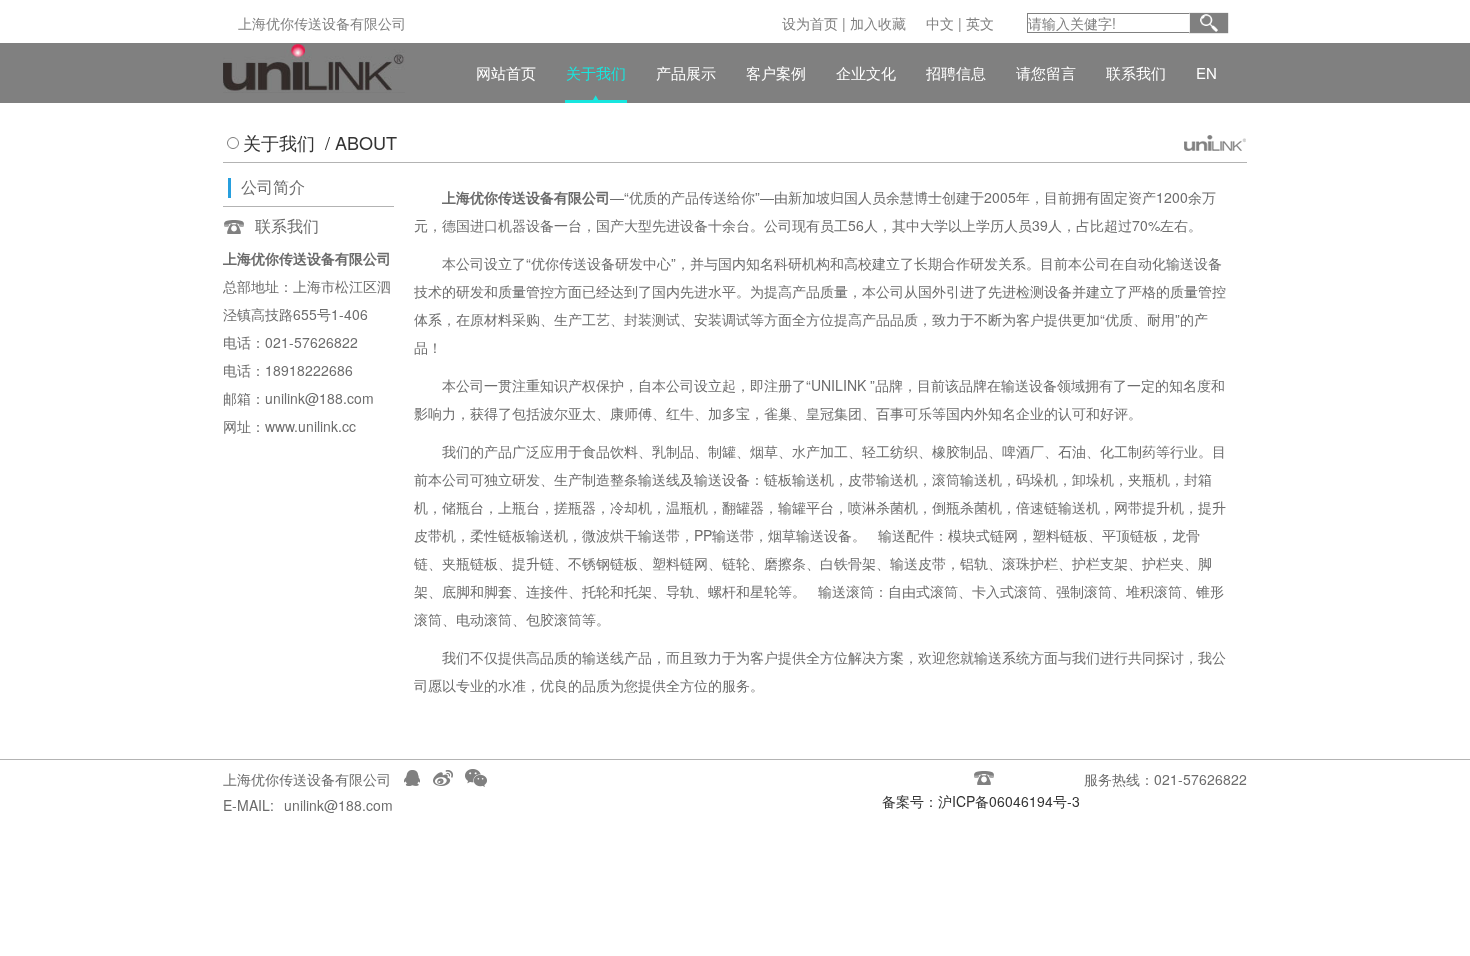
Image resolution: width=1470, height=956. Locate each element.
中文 (940, 23)
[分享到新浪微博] (444, 778)
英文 (980, 23)
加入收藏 (878, 23)
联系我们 (1136, 72)
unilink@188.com (338, 805)
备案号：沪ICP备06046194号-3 (981, 801)
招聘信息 (956, 72)
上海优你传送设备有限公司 (322, 23)
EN (1206, 72)
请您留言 (1046, 72)
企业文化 (866, 72)
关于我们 (596, 72)
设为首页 (810, 23)
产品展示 (686, 72)
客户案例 (776, 72)
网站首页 (506, 72)
